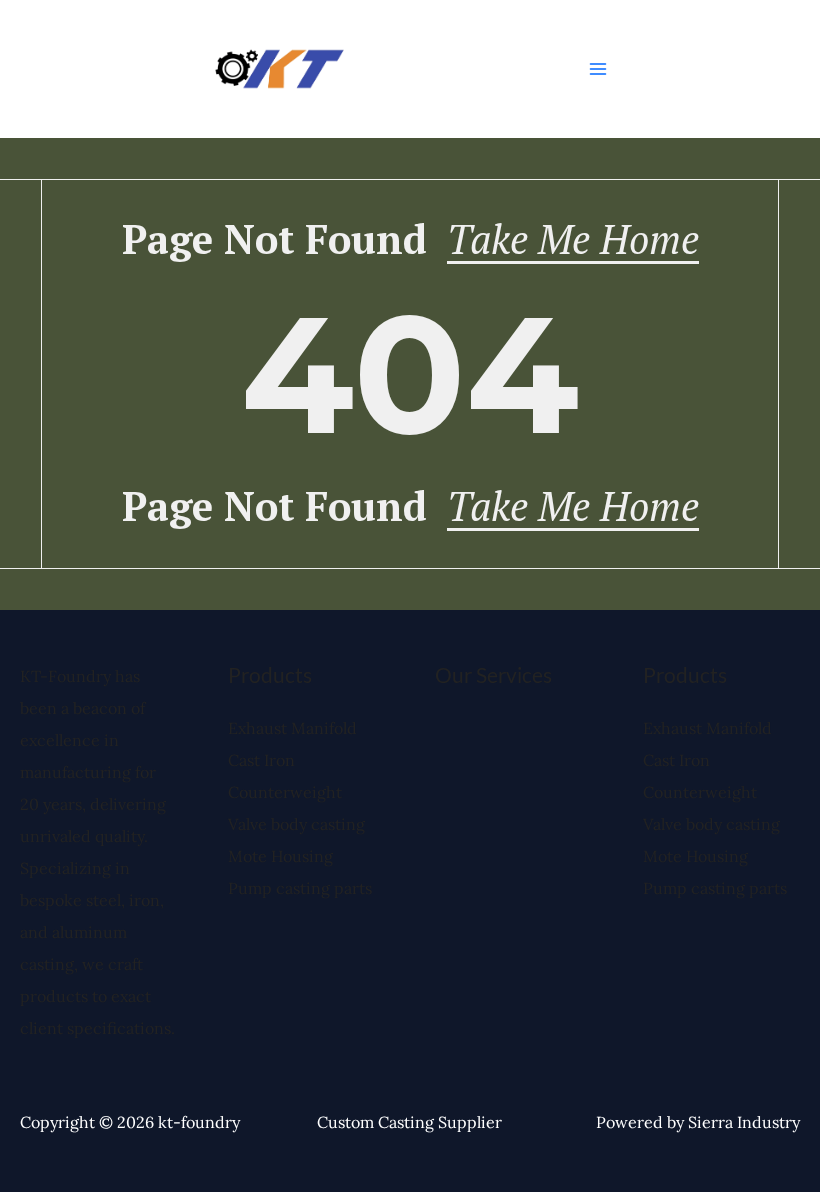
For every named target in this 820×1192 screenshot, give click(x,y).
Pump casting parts (300, 888)
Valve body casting (296, 824)
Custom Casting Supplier (409, 1122)
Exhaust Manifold (292, 728)
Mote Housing (280, 856)
